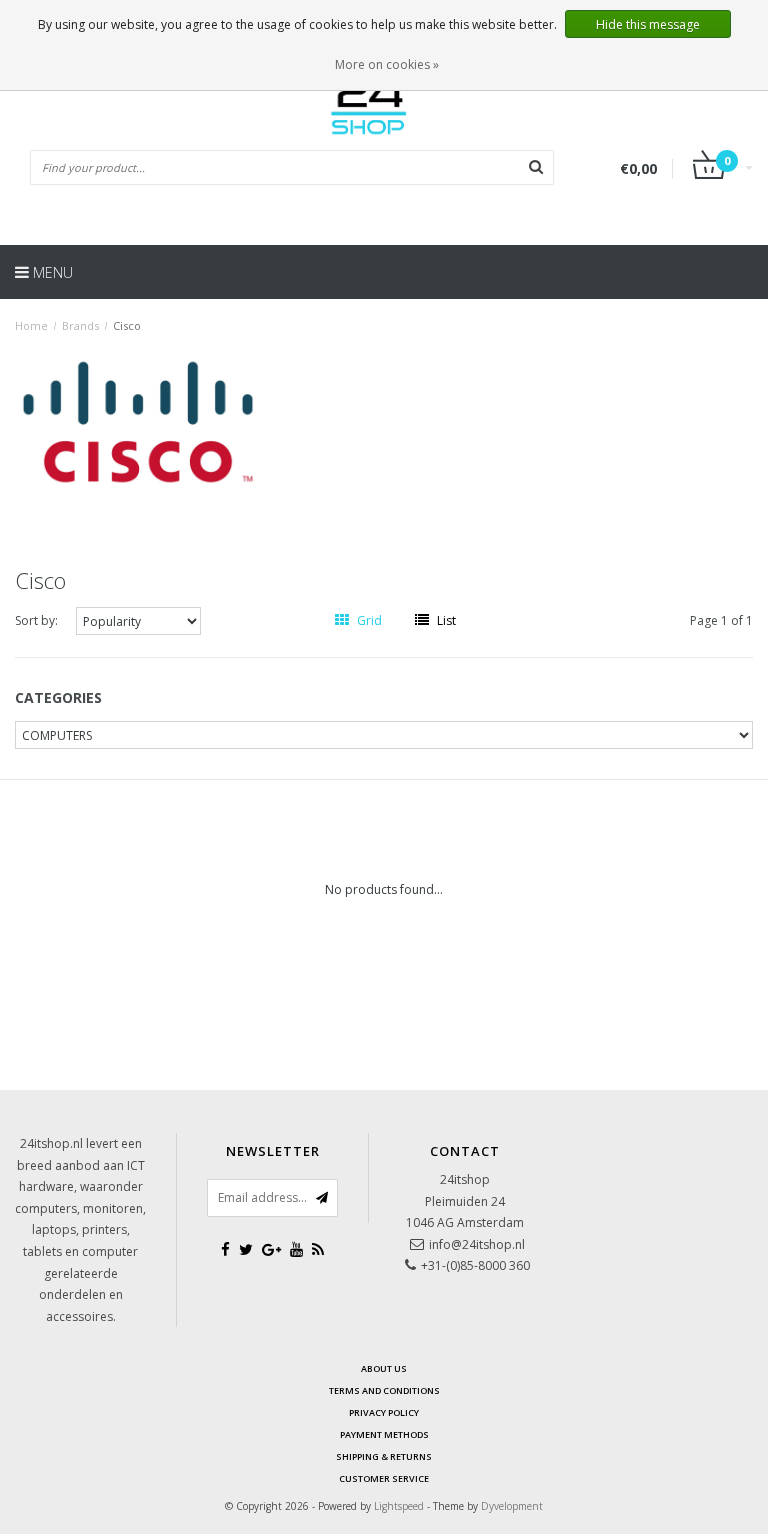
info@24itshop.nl (477, 1244)
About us (384, 1368)
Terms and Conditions (384, 1390)
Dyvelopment (512, 1506)
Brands (80, 325)
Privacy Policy (384, 1412)
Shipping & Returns (384, 1456)
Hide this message (648, 24)
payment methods (384, 1434)
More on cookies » (387, 64)
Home (31, 325)
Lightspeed (399, 1506)
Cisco (127, 325)
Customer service (384, 1478)
